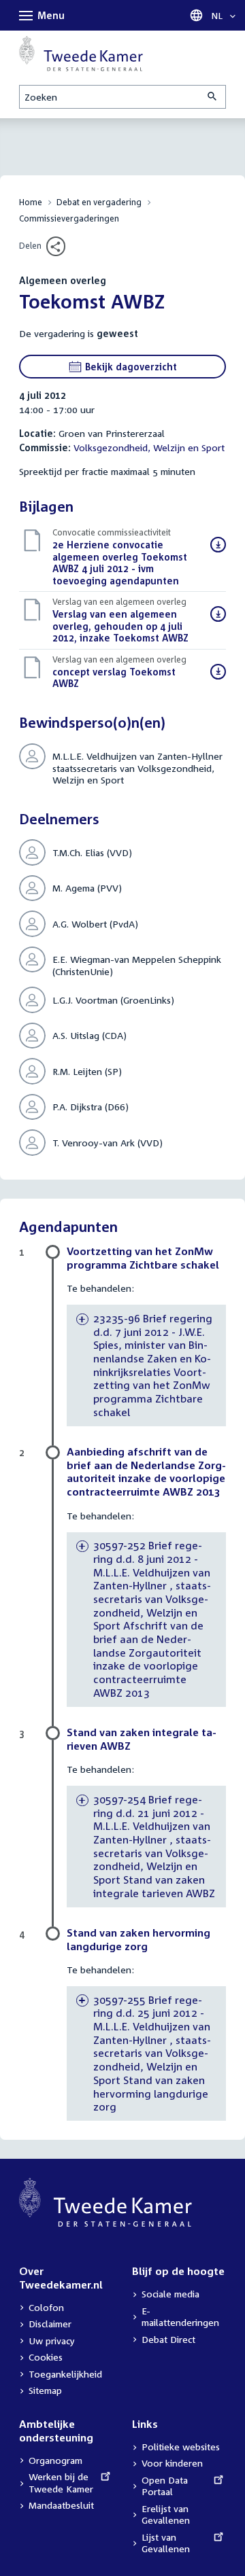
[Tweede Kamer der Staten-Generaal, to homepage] (81, 54)
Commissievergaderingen (69, 218)
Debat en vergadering (99, 202)
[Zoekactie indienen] (213, 97)
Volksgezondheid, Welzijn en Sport (149, 447)
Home (31, 202)
